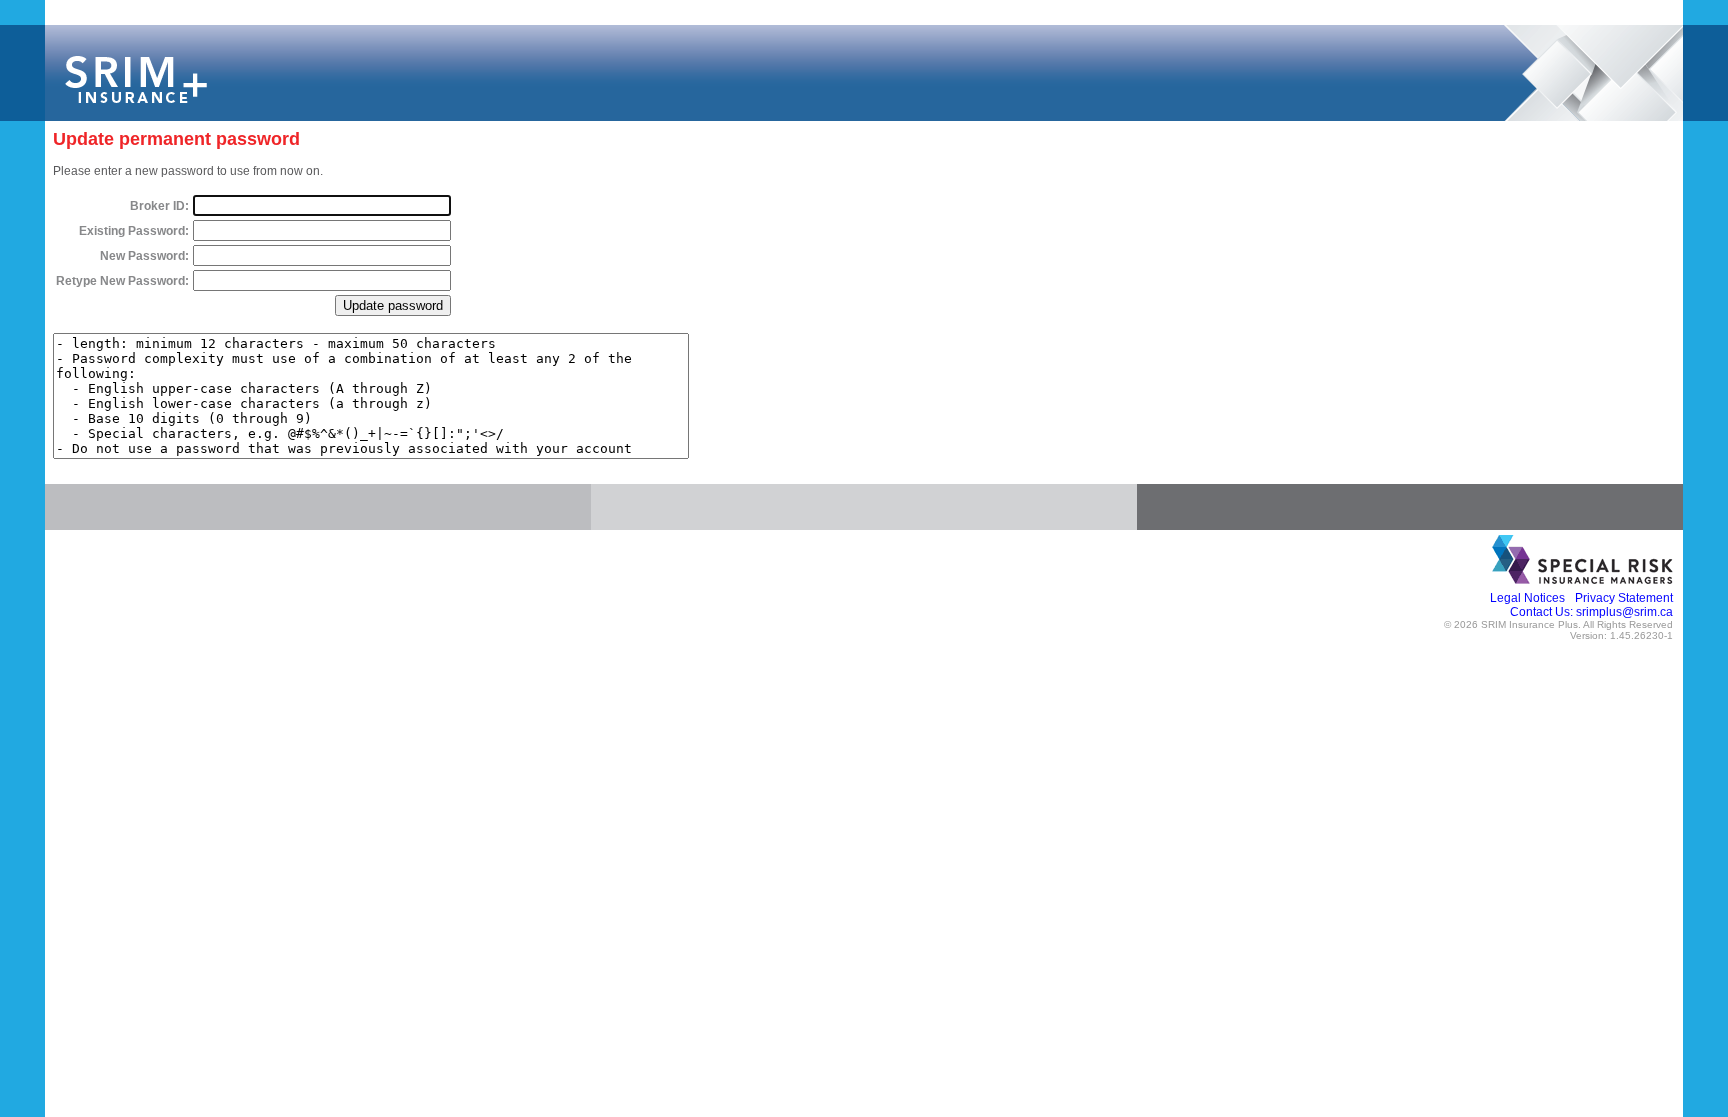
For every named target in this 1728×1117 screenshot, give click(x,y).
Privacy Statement (1624, 598)
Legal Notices (1527, 598)
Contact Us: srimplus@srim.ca (1591, 612)
